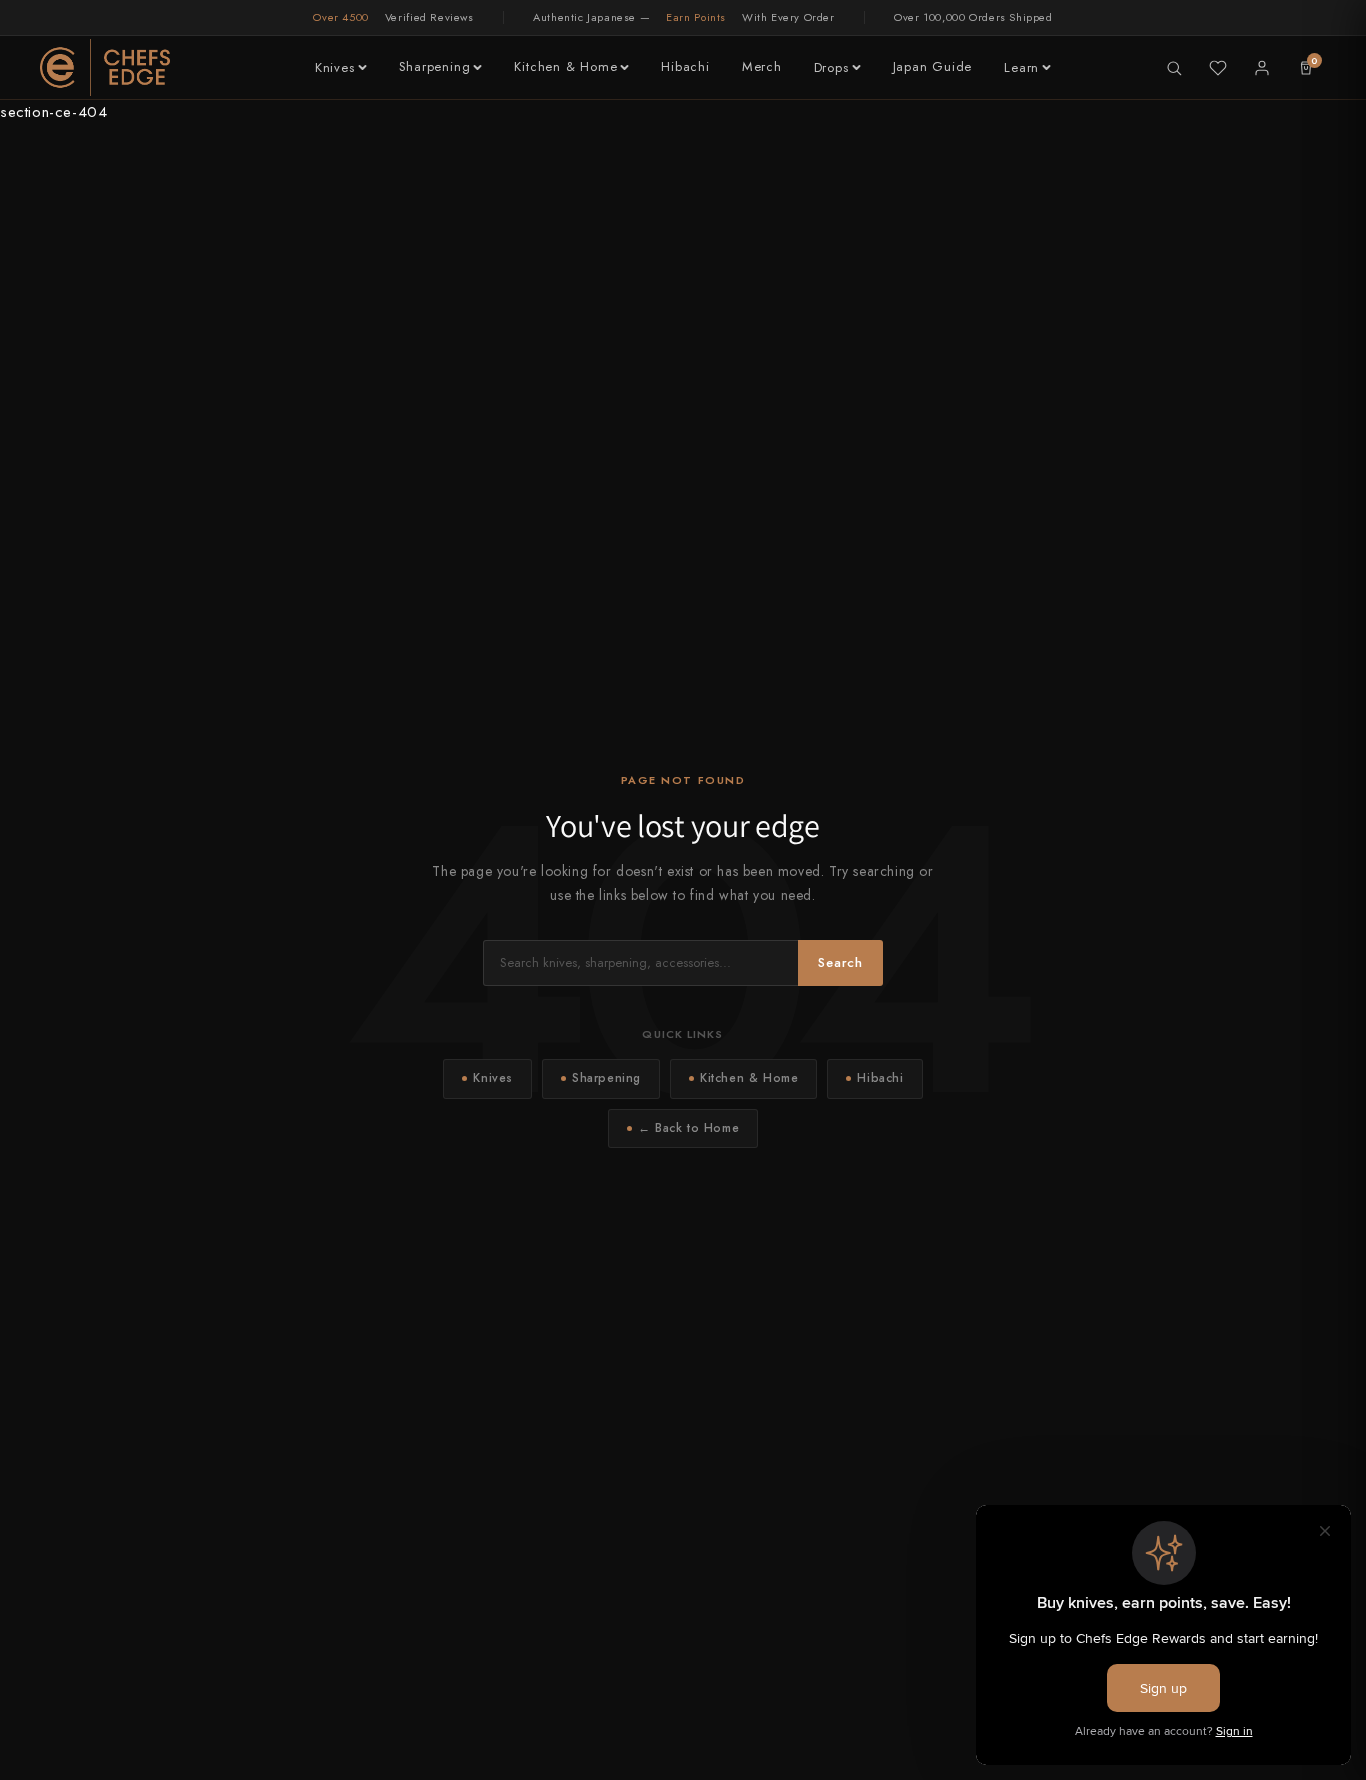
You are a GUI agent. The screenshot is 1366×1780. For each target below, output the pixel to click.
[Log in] (1262, 68)
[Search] (1174, 68)
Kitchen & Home (565, 66)
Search (840, 962)
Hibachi (685, 66)
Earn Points (696, 17)
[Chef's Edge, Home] (105, 67)
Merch (762, 66)
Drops (831, 67)
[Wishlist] (1218, 68)
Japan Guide (933, 66)
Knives (335, 67)
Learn (1021, 67)
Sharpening (435, 66)
